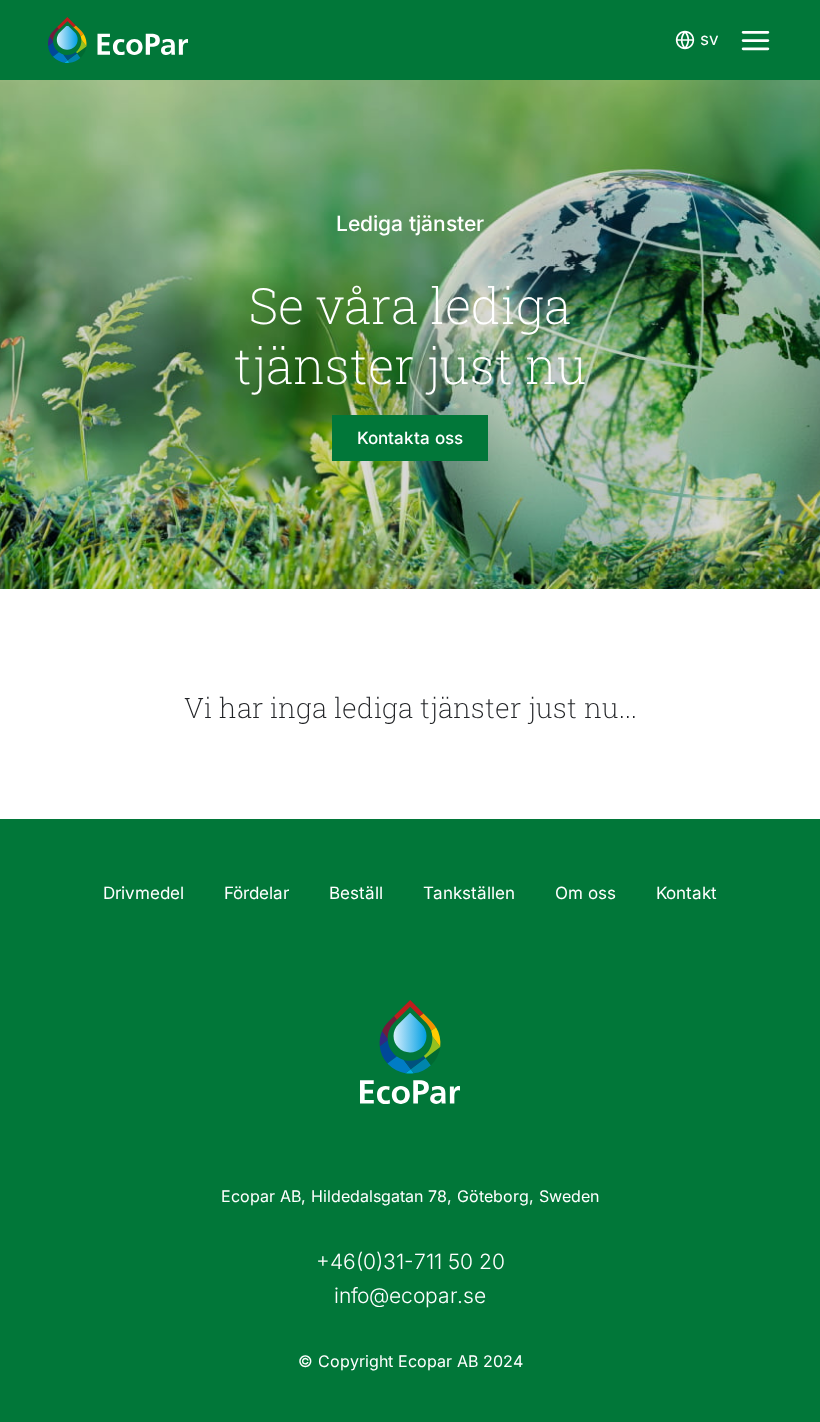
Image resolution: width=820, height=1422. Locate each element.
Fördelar (256, 893)
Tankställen (469, 893)
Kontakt (686, 893)
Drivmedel (143, 893)
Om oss (585, 893)
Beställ (356, 893)
